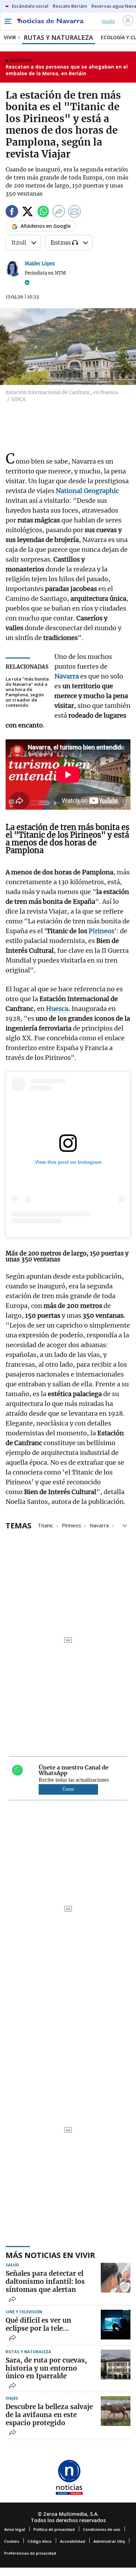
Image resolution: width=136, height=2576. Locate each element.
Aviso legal (15, 2529)
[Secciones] (8, 21)
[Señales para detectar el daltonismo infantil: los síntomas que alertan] (116, 2278)
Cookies (12, 2541)
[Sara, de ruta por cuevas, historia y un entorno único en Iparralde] (116, 2364)
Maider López (40, 264)
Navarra (99, 1525)
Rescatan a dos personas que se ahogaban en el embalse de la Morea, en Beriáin (67, 70)
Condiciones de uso (102, 2529)
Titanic (46, 1525)
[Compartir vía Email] (75, 213)
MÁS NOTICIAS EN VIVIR (50, 2255)
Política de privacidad (54, 2529)
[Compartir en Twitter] (28, 213)
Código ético (40, 2541)
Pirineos (71, 1525)
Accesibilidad (73, 2541)
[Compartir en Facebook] (12, 213)
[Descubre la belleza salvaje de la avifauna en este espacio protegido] (116, 2411)
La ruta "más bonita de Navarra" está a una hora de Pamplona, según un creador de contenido (27, 692)
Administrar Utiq (109, 2541)
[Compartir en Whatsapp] (43, 213)
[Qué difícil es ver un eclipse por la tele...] (116, 2325)
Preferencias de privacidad (30, 2553)
